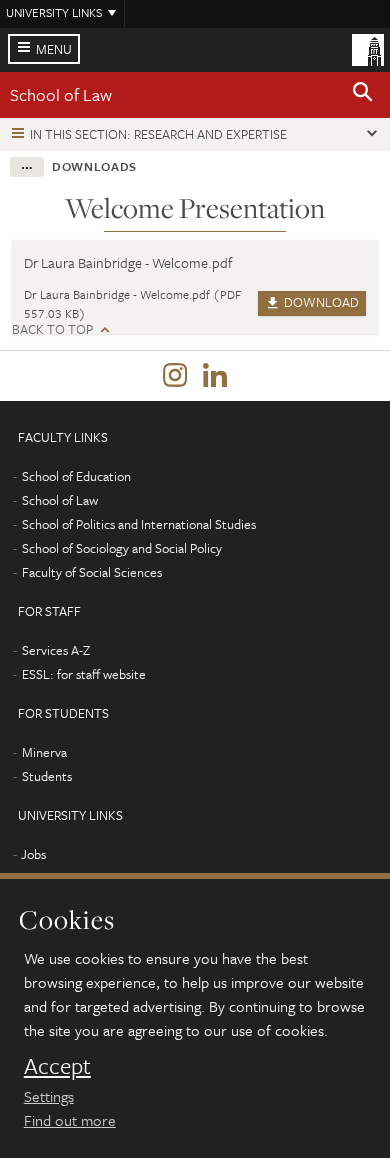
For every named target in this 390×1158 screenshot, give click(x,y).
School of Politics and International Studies (139, 524)
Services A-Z (56, 650)
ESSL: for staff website (84, 674)
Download (320, 302)
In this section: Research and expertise (158, 134)
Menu (54, 49)
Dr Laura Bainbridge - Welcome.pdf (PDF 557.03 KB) (132, 303)
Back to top (52, 329)
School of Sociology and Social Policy (122, 548)
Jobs (33, 854)
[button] (363, 95)
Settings (49, 1096)
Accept (57, 1066)
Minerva (44, 752)
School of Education (76, 476)
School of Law (61, 94)
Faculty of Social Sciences (92, 572)
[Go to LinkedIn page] (215, 376)
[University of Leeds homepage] (368, 48)
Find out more (70, 1120)
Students (47, 776)
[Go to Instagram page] (175, 376)
